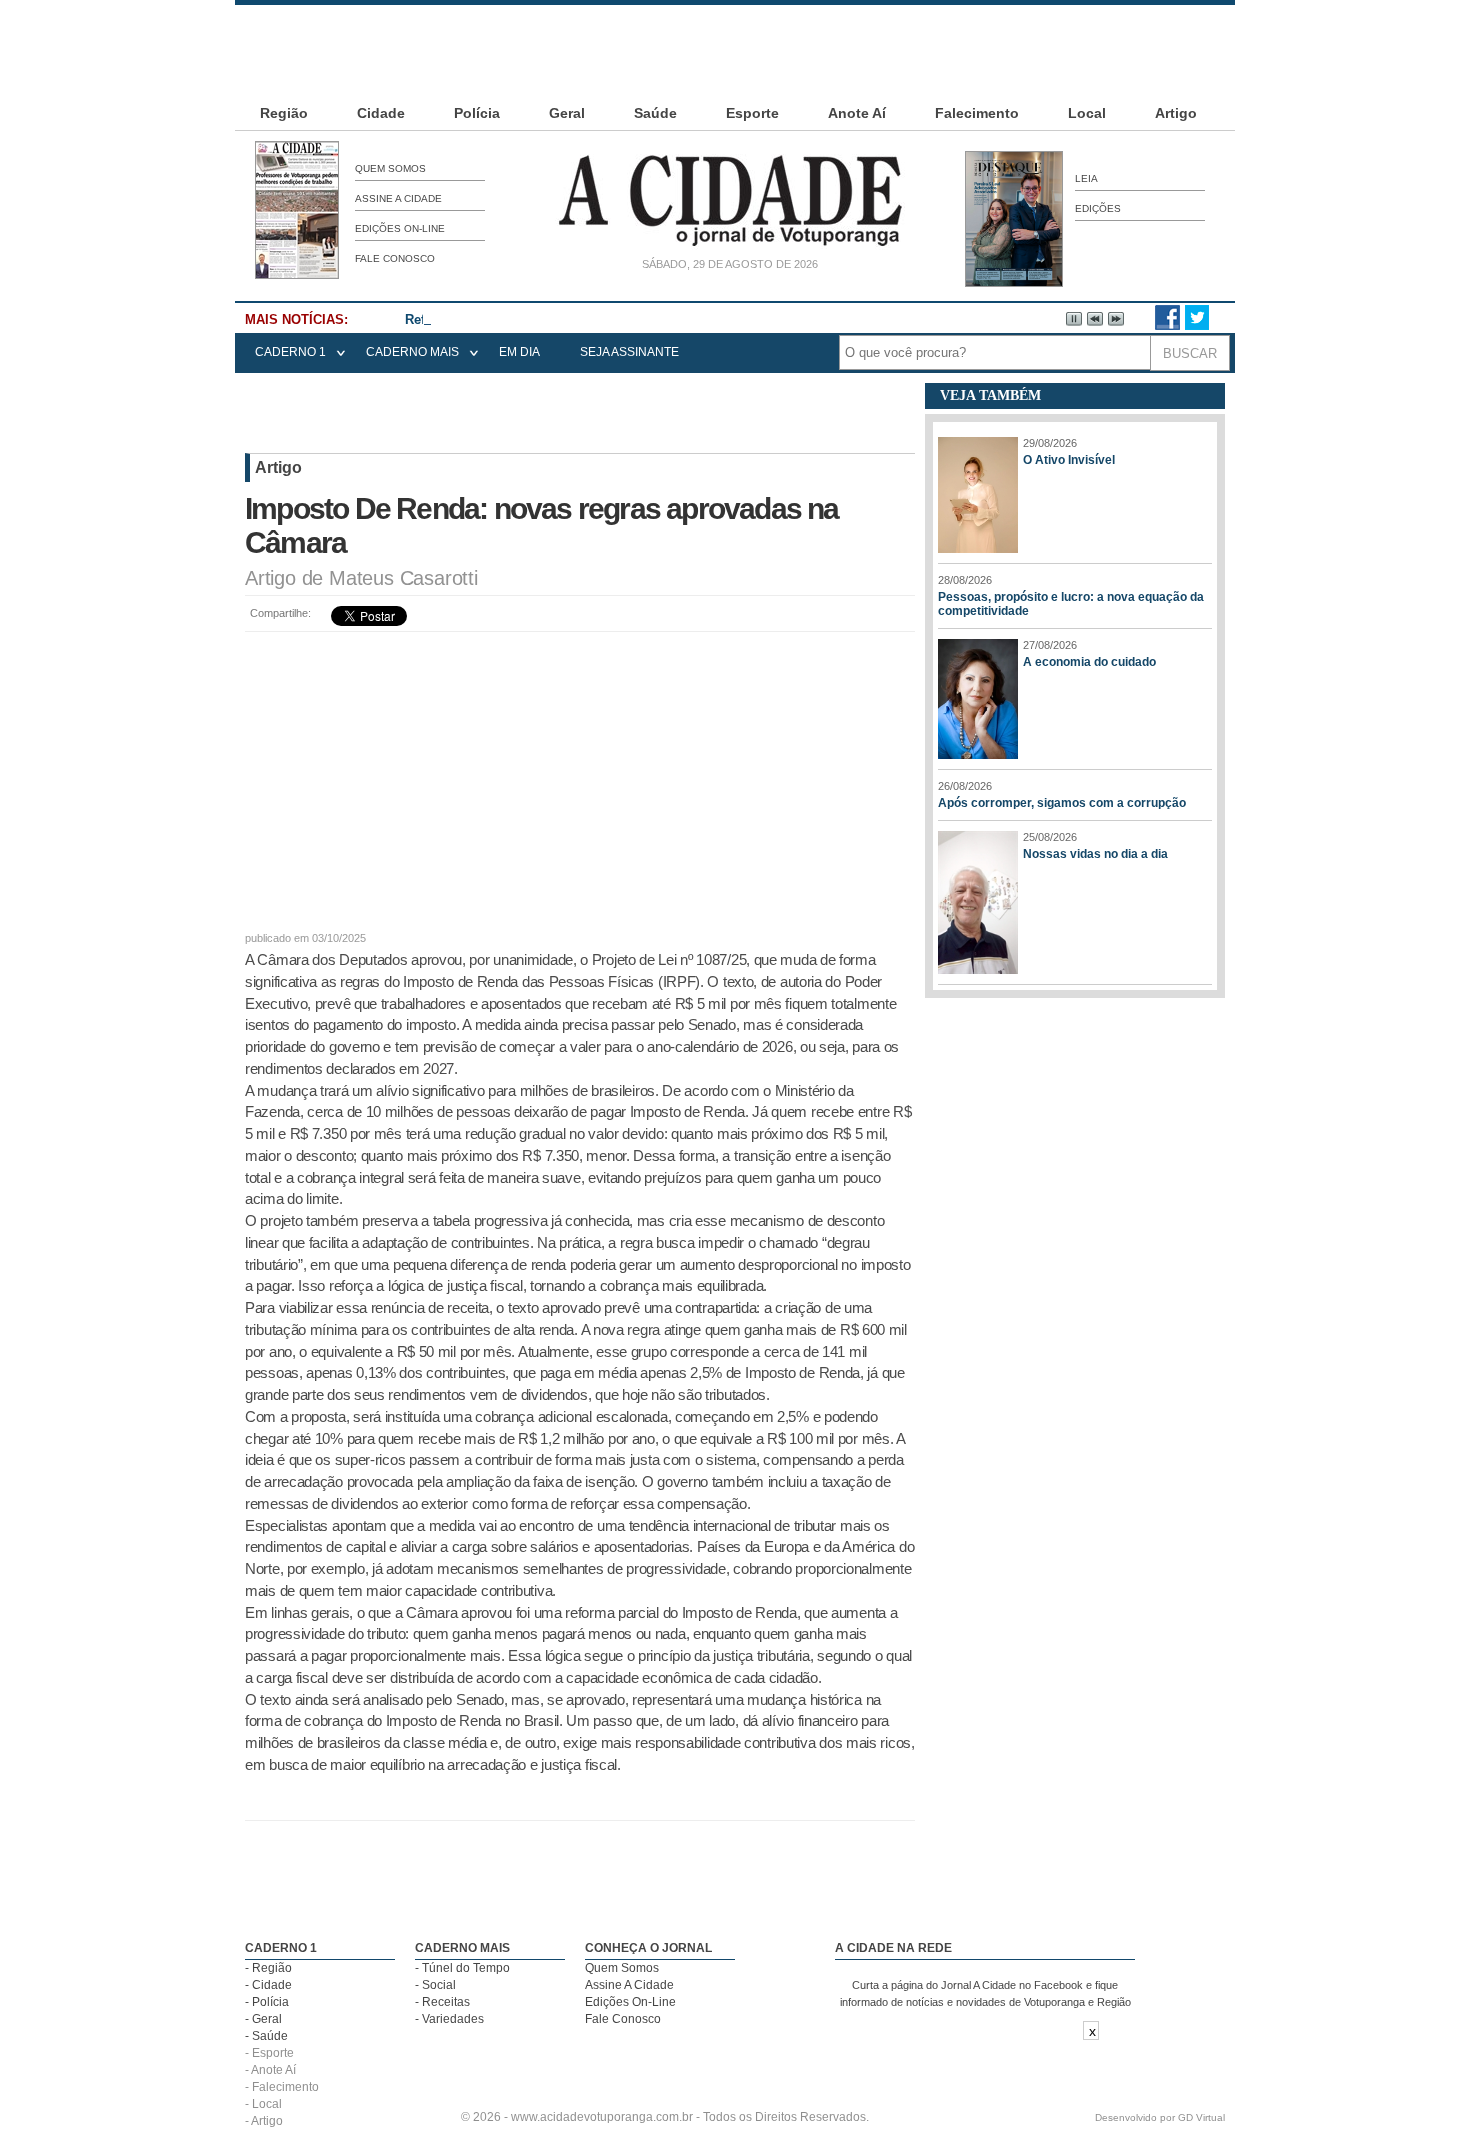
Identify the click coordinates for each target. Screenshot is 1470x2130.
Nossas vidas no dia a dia (1095, 854)
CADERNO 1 (290, 352)
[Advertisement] (735, 50)
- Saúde (266, 2036)
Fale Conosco (395, 258)
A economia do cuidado (1089, 662)
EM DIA (519, 352)
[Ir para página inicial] (730, 246)
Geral (567, 113)
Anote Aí (857, 113)
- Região (268, 1968)
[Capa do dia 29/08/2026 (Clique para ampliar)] (297, 275)
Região (284, 113)
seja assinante (629, 352)
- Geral (263, 2019)
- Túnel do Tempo (462, 1968)
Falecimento (977, 113)
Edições (1098, 208)
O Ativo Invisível (1069, 460)
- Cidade (268, 1985)
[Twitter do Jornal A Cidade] (1197, 326)
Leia (1086, 178)
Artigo (1176, 113)
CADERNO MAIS (412, 352)
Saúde (655, 113)
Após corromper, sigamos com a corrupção (1062, 803)
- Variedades (449, 2019)
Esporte (752, 113)
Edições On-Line (400, 228)
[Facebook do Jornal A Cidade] (1167, 326)
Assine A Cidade (398, 198)
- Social (435, 1985)
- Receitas (442, 2002)
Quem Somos (390, 168)
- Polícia (267, 2002)
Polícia (477, 113)
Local (1087, 113)
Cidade (381, 113)
